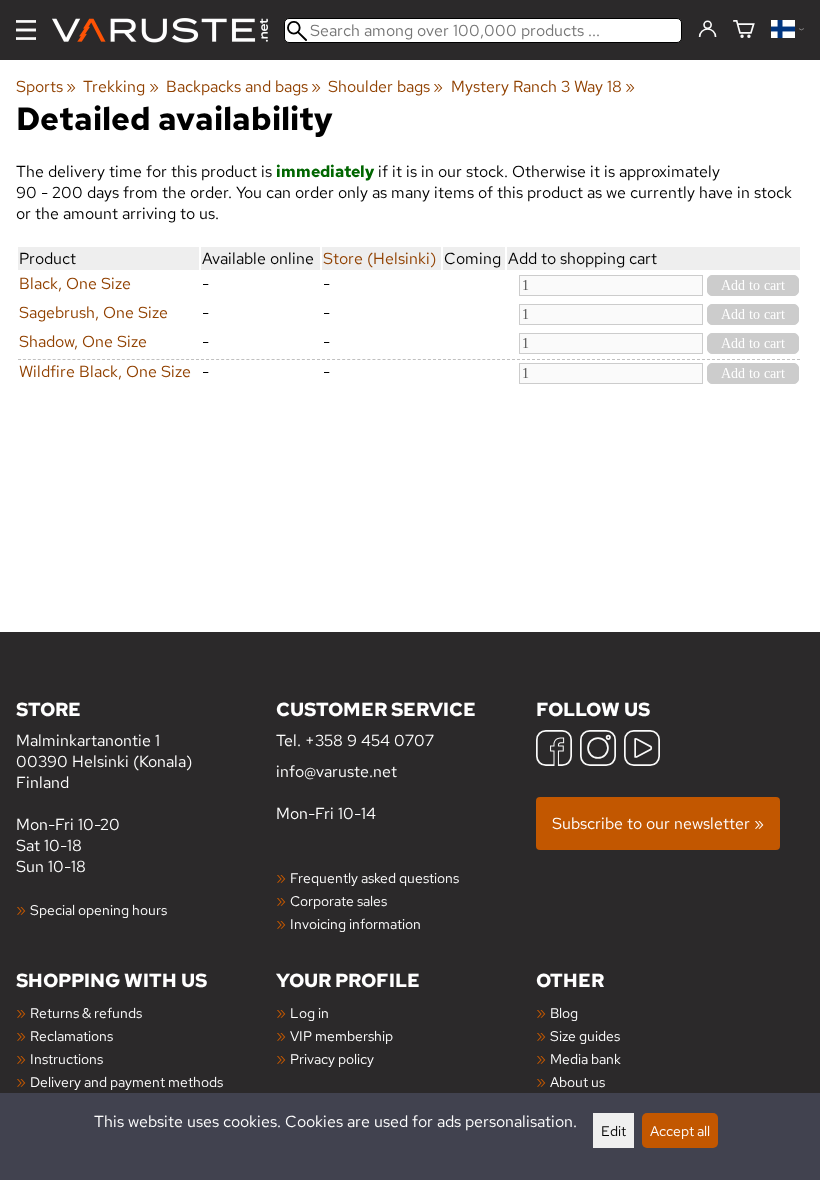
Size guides (585, 1035)
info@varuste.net (336, 771)
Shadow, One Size (83, 341)
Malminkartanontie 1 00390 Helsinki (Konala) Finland (104, 744)
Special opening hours (98, 909)
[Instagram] (598, 750)
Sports (46, 86)
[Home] (168, 30)
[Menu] (26, 30)
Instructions (66, 1058)
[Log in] (707, 30)
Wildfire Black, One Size (105, 371)
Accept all (680, 1130)
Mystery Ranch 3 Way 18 (543, 86)
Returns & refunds (86, 1012)
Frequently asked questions (374, 877)
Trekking (120, 86)
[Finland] (787, 30)
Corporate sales (338, 900)
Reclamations (71, 1035)
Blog (564, 1012)
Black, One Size (75, 283)
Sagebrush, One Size (93, 312)
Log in (309, 1012)
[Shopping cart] (744, 30)
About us (577, 1081)
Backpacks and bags (243, 86)
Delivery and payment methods (126, 1081)
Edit (613, 1130)
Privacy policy (332, 1058)
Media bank (585, 1058)
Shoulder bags (385, 86)
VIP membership (341, 1035)
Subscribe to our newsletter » (658, 823)
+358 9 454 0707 (369, 740)
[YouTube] (642, 750)
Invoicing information (355, 923)
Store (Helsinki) (379, 258)
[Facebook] (554, 750)
